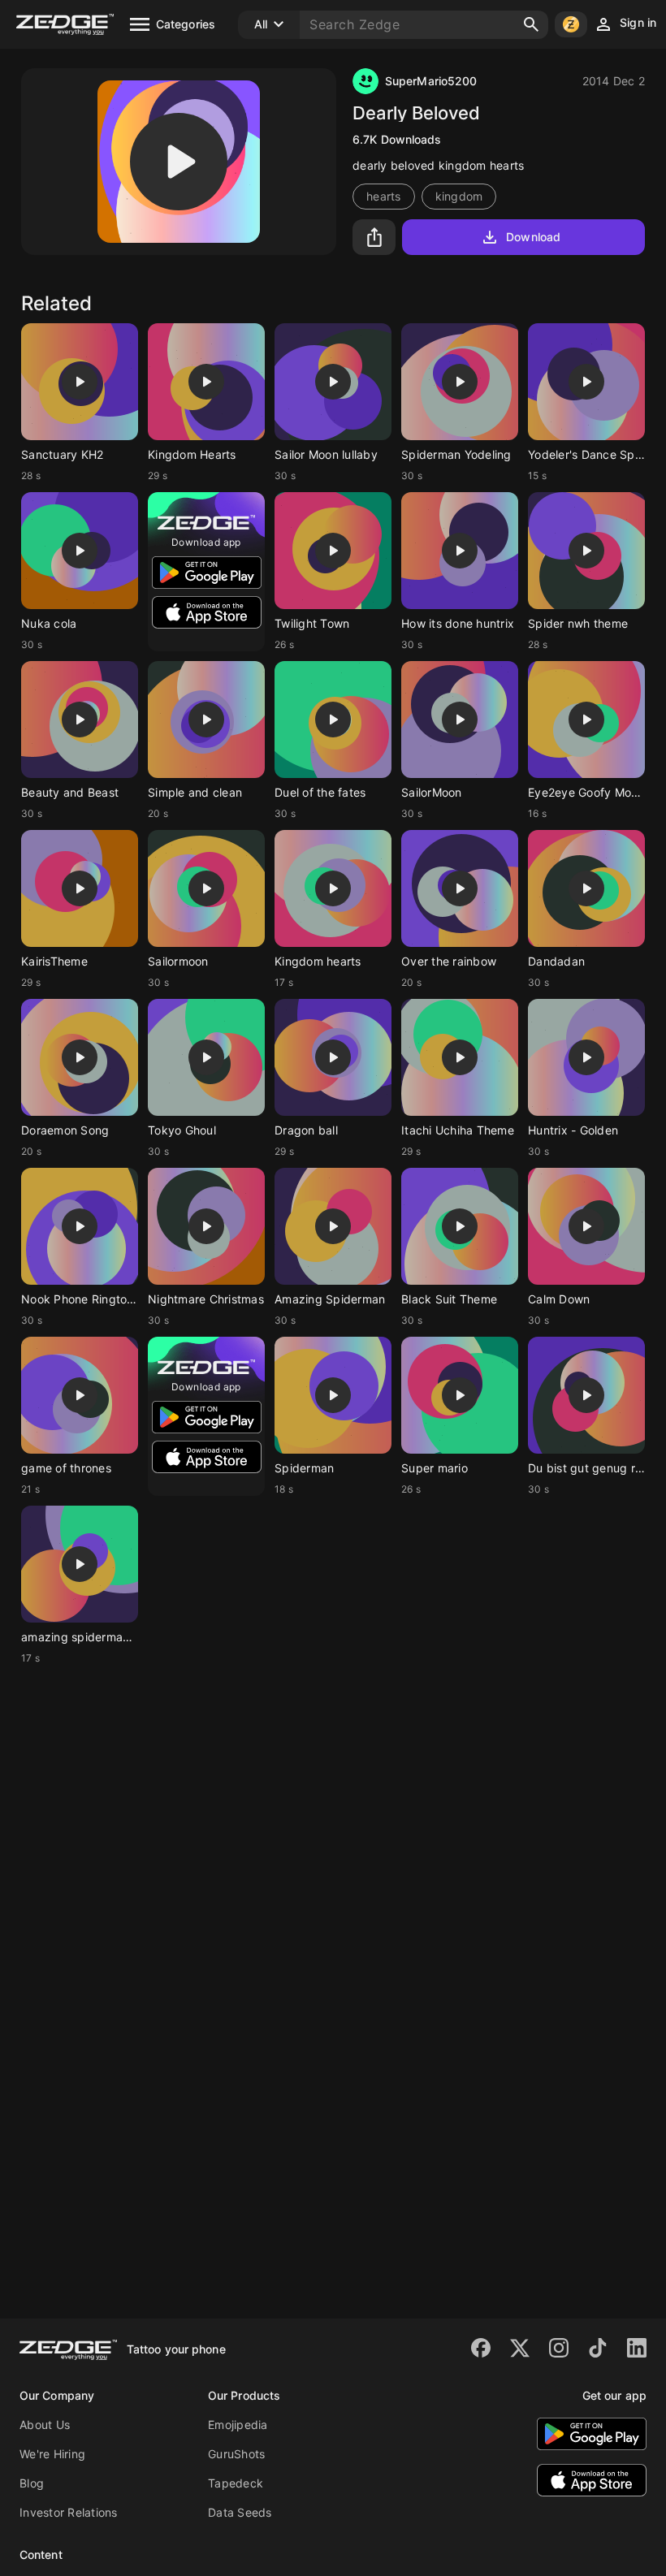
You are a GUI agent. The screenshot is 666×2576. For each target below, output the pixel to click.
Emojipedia (238, 2425)
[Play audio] (179, 162)
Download (533, 237)
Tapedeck (236, 2483)
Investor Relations (69, 2512)
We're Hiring (52, 2454)
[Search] (531, 24)
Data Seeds (240, 2512)
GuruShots (236, 2454)
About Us (45, 2425)
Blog (32, 2483)
